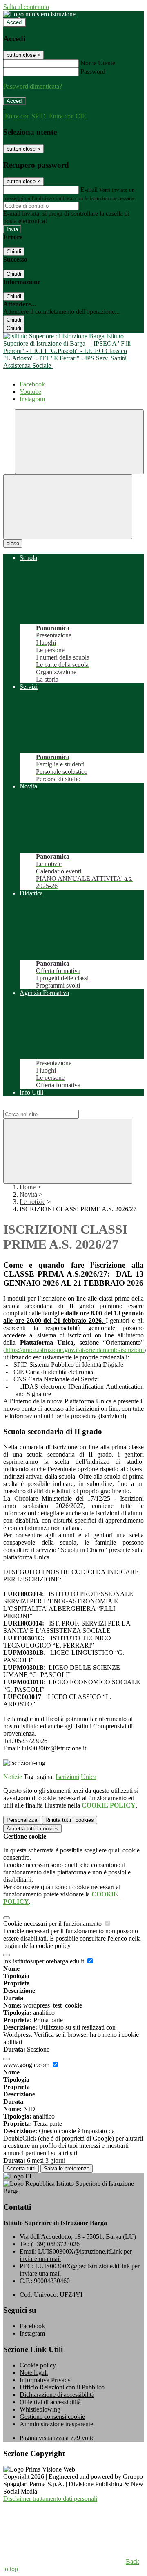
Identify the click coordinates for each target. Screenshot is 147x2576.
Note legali (34, 2373)
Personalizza (22, 1820)
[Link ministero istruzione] (39, 14)
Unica (89, 1777)
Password (93, 72)
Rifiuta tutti (70, 1820)
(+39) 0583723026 (55, 2244)
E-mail (89, 190)
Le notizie (32, 1202)
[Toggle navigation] (68, 507)
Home (28, 1187)
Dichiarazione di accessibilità (57, 2395)
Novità (28, 1194)
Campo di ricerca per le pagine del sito (53, 1106)
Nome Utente (98, 63)
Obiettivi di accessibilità (50, 2402)
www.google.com (27, 2065)
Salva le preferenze (67, 2169)
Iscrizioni (67, 1777)
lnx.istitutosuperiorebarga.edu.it (45, 1961)
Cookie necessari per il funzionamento (53, 1924)
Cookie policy (38, 2365)
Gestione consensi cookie (52, 2417)
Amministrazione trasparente (56, 2424)
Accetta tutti (32, 1829)
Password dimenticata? (33, 86)
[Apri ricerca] (79, 442)
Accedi (15, 22)
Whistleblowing (40, 2409)
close (13, 543)
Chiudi (14, 252)
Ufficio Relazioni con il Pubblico (62, 2387)
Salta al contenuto (26, 7)
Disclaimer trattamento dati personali (50, 2499)
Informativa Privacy (45, 2380)
